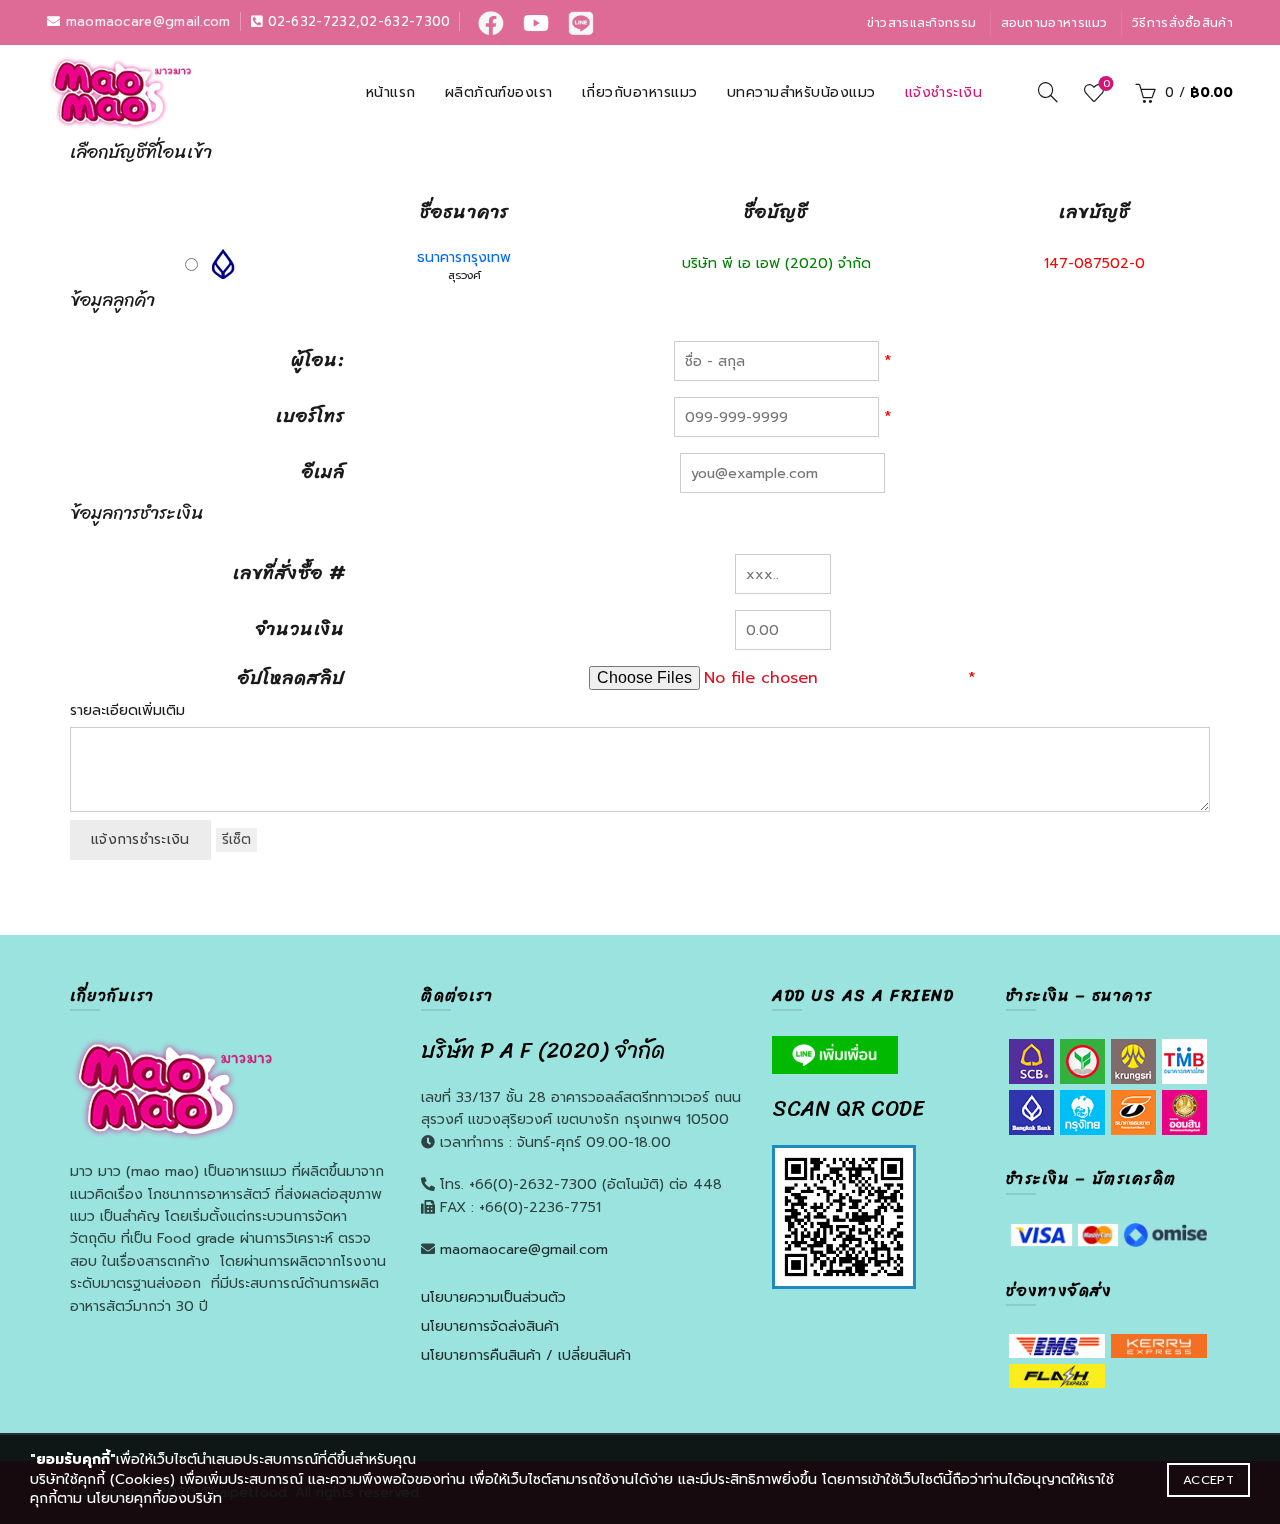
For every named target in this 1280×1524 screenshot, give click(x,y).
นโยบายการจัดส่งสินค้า (490, 1326)
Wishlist (1106, 84)
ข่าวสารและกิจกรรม (922, 23)
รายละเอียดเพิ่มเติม (127, 710)
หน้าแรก (391, 92)
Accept (1208, 1480)
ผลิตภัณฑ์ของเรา (499, 92)
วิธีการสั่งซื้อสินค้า (1182, 23)
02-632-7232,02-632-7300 (356, 21)
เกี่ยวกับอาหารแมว (640, 92)
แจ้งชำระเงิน (944, 92)
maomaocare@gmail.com (145, 21)
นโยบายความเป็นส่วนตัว (493, 1297)
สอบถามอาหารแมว (1054, 23)
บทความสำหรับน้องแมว (801, 92)
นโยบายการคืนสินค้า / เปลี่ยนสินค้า (526, 1355)
